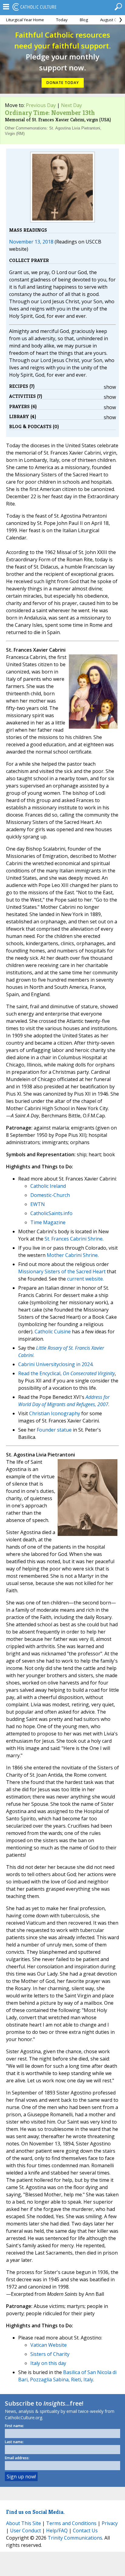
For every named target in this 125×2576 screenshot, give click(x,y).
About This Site (24, 2523)
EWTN (38, 1204)
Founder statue (54, 1430)
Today (62, 20)
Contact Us (85, 2531)
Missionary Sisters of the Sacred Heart (62, 1271)
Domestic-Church (50, 1195)
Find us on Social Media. (35, 2512)
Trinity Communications (75, 2538)
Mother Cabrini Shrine (72, 1255)
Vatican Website (49, 2345)
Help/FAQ (57, 2531)
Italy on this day (48, 2363)
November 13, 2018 (31, 242)
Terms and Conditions (71, 2523)
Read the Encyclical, (41, 1373)
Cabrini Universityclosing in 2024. (56, 1364)
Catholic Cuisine (53, 1332)
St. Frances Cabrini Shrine (74, 1239)
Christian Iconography (55, 1413)
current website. (85, 1279)
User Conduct (25, 2531)
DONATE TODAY (63, 83)
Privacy (110, 2523)
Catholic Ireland (48, 1186)
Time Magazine (48, 1222)
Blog (84, 20)
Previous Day (41, 105)
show (110, 387)
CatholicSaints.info (51, 1213)
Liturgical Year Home (25, 20)
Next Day (71, 105)
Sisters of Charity (50, 2354)
